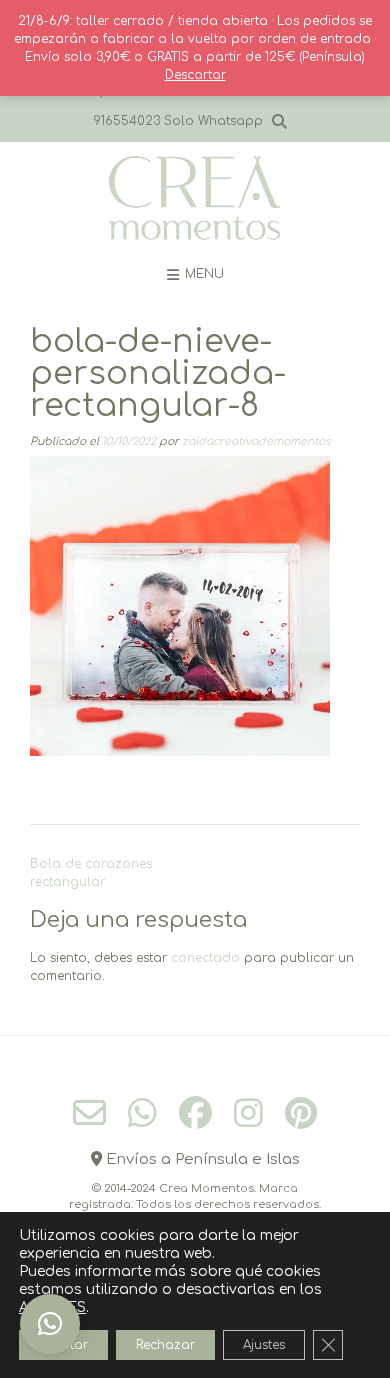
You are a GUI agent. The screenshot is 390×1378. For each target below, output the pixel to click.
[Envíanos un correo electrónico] (89, 1113)
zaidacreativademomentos (256, 441)
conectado (205, 958)
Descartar (195, 75)
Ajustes (264, 1345)
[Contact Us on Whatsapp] (142, 1112)
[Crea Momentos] (195, 198)
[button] (50, 1324)
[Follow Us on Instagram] (248, 1112)
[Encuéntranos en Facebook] (195, 1112)
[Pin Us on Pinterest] (301, 1112)
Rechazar (165, 1345)
